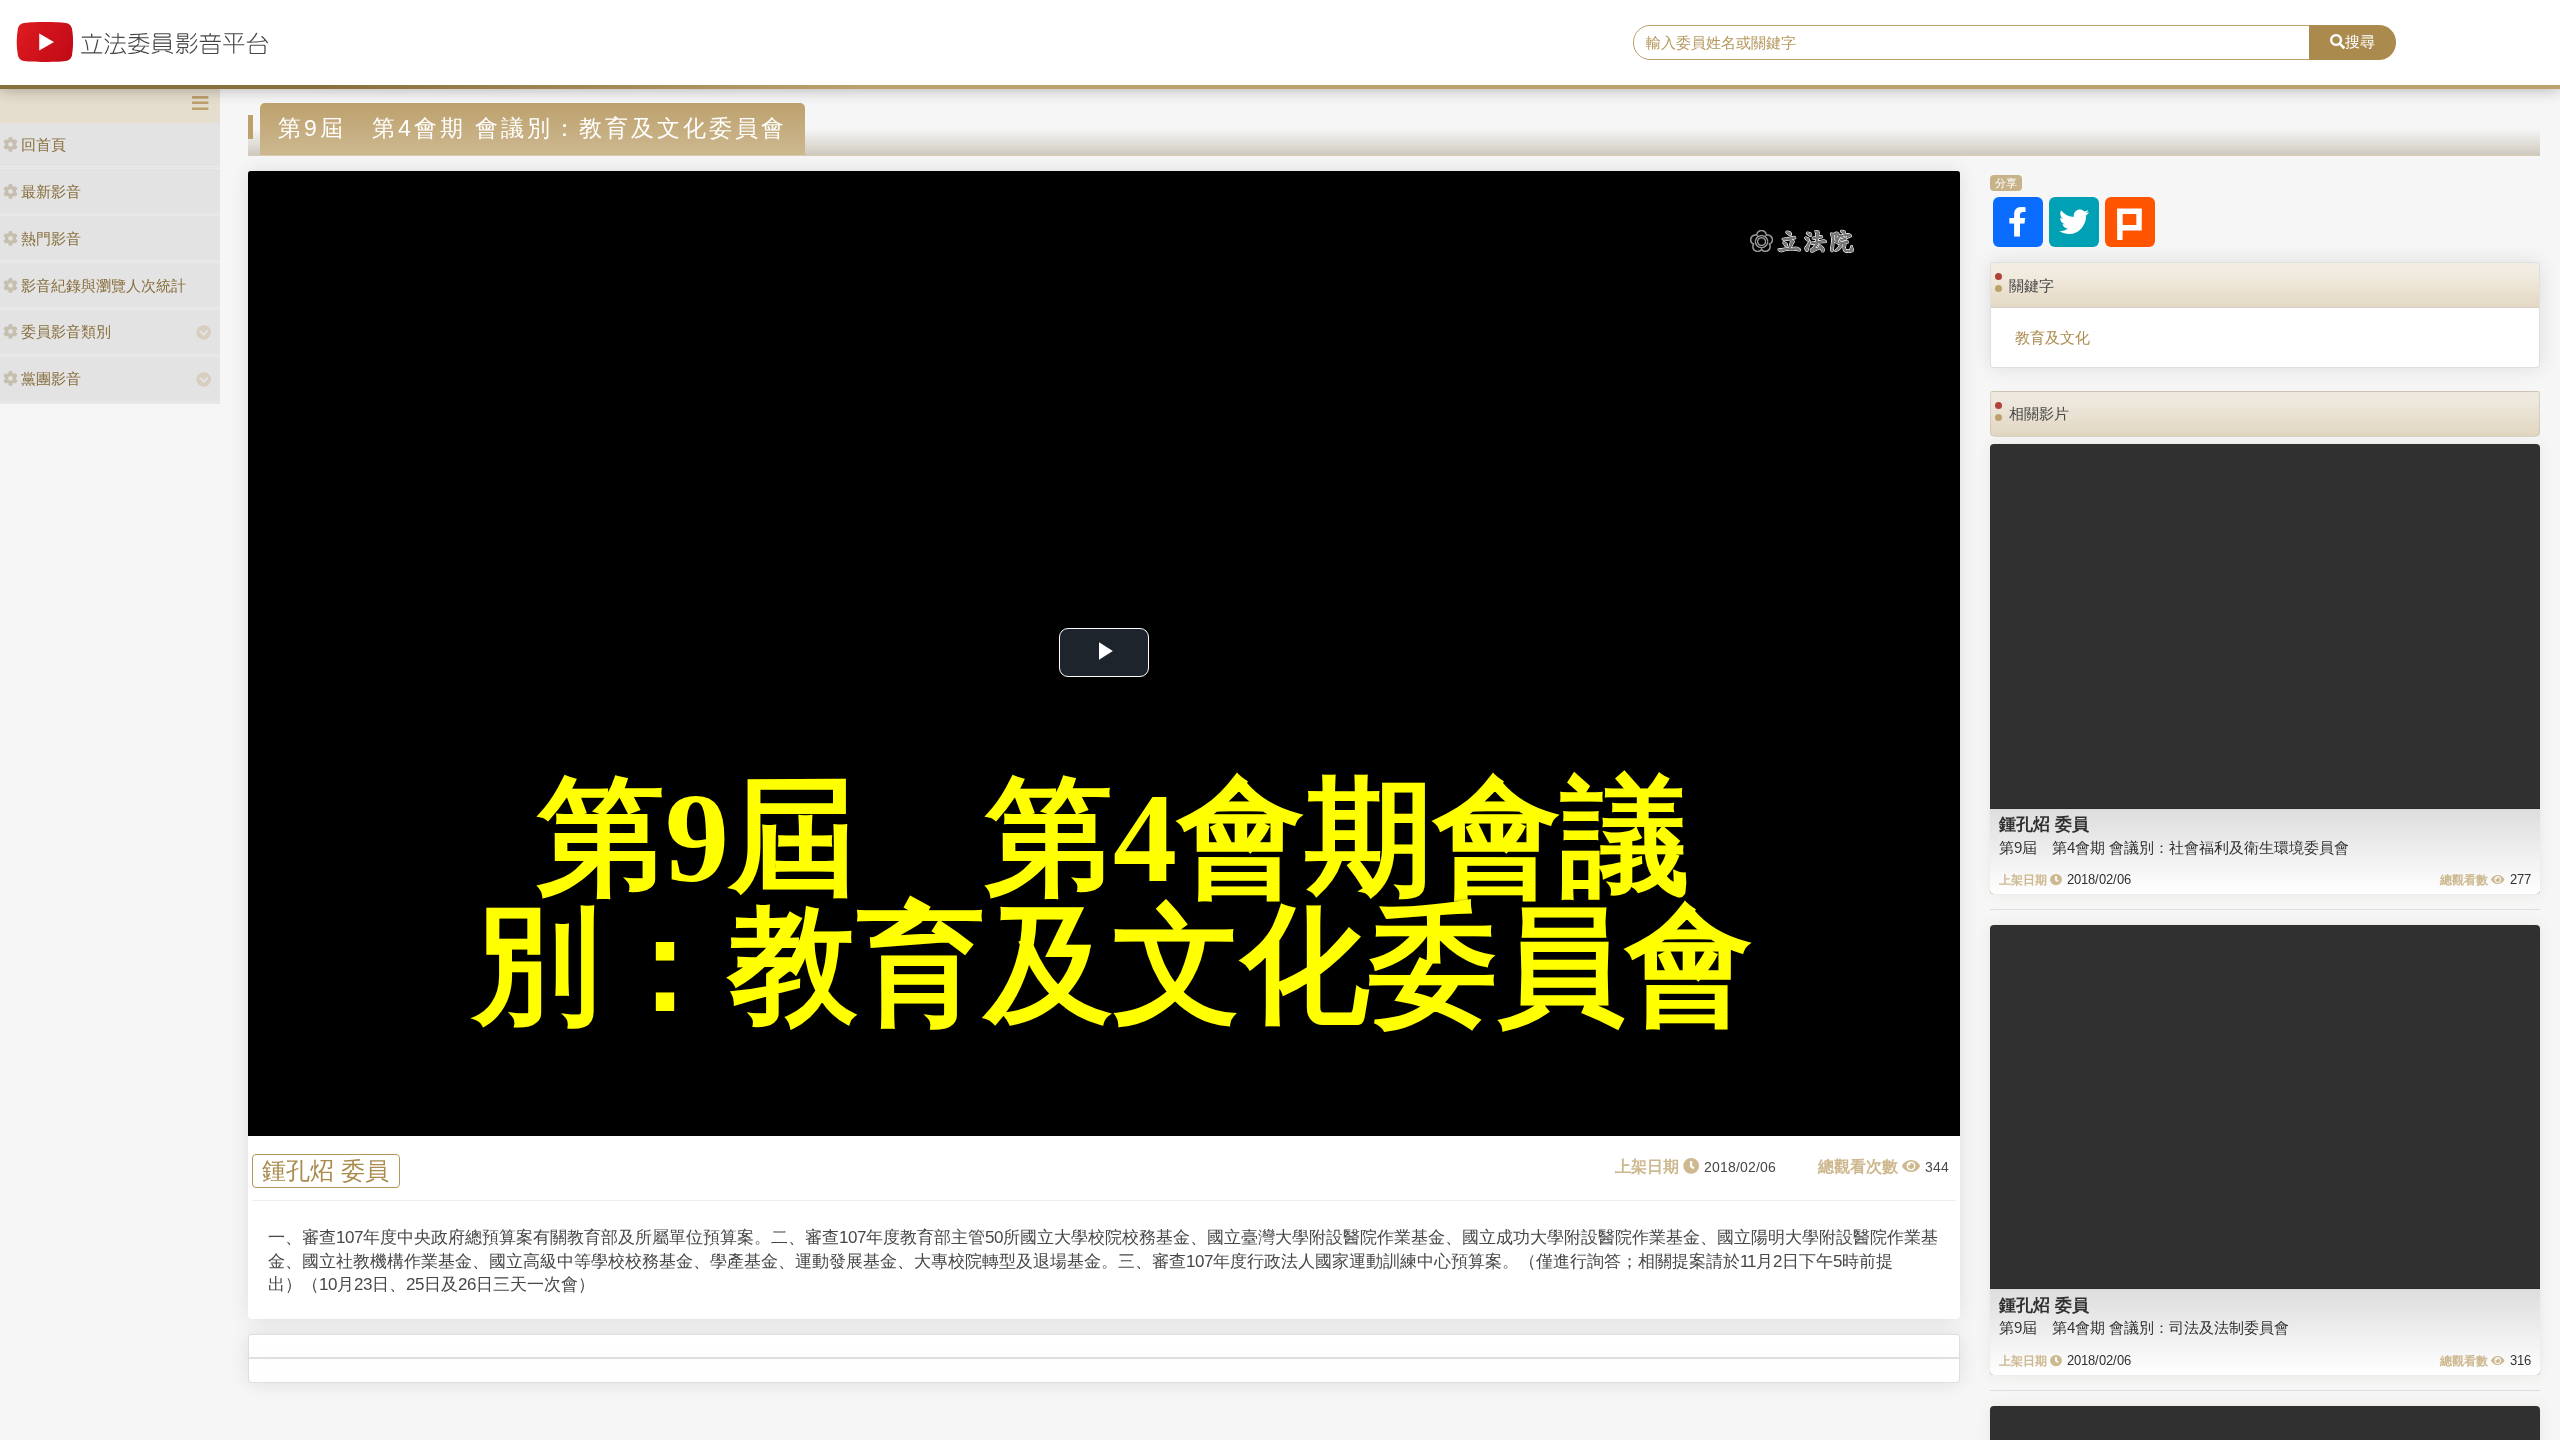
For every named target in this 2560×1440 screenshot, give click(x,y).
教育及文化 (2052, 337)
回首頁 (43, 144)
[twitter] (2074, 222)
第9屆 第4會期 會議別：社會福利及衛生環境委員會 (2174, 847)
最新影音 (51, 191)
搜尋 (2360, 41)
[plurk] (2130, 222)
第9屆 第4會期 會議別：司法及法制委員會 (2144, 1327)
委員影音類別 (66, 331)
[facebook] (2018, 222)
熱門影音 (51, 238)
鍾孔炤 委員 (325, 1171)
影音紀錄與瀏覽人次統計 (103, 285)
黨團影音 (51, 378)
